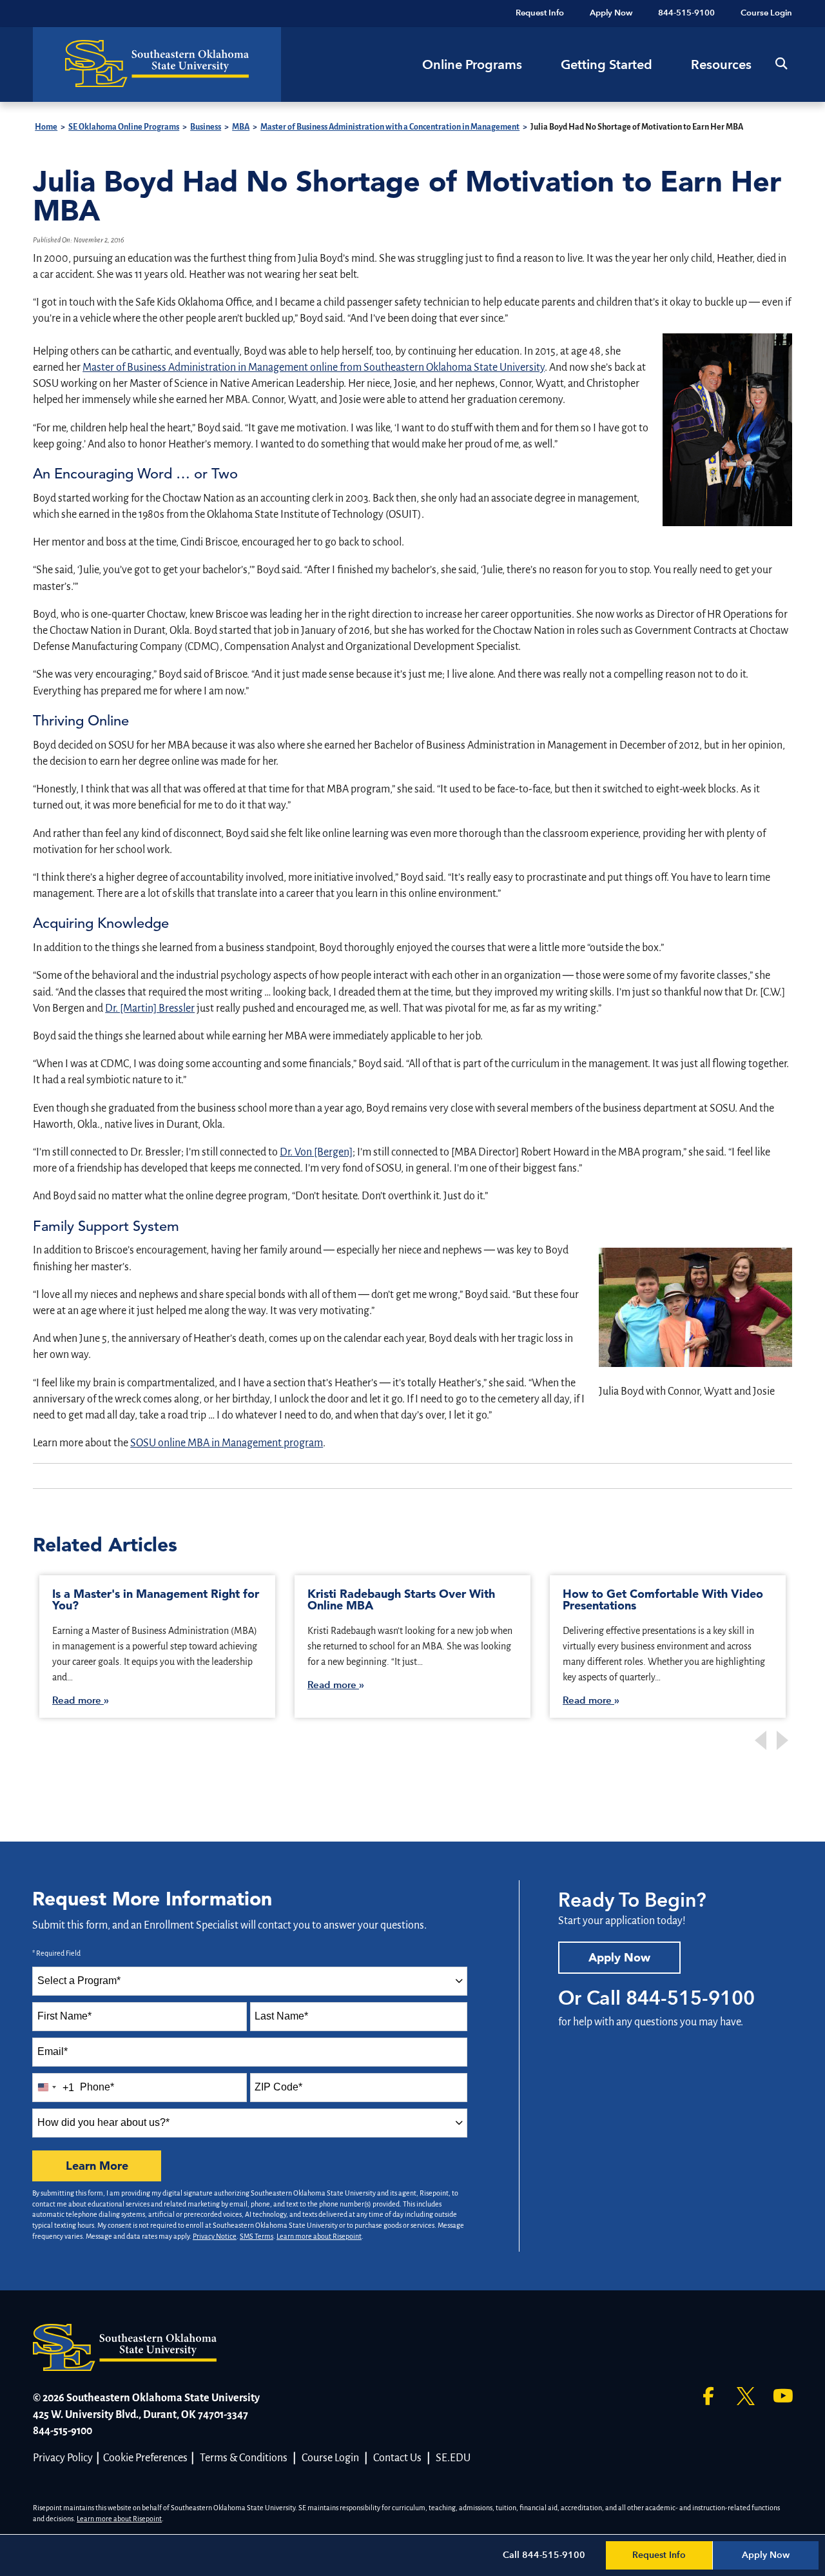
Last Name (281, 2016)
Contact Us (397, 2458)
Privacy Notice (215, 2236)
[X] (746, 2396)
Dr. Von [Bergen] (316, 1152)
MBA (241, 127)
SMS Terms (257, 2236)
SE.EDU (453, 2458)
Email (53, 2051)
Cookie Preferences (145, 2458)
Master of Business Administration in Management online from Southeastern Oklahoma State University (314, 368)
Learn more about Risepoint (319, 2236)
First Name (64, 2016)
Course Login (330, 2458)
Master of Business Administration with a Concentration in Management (390, 127)
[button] (781, 64)
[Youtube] (783, 2396)
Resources (721, 64)
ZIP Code (278, 2087)
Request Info (659, 2555)
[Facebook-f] (708, 2396)
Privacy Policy (63, 2458)
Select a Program (79, 1981)
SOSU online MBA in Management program (227, 1443)
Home (46, 127)
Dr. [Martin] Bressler (150, 1008)
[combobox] (250, 1981)
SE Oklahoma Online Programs (124, 127)
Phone (97, 2087)
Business (206, 127)
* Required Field (56, 1953)
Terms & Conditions (244, 2458)
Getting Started (607, 64)
